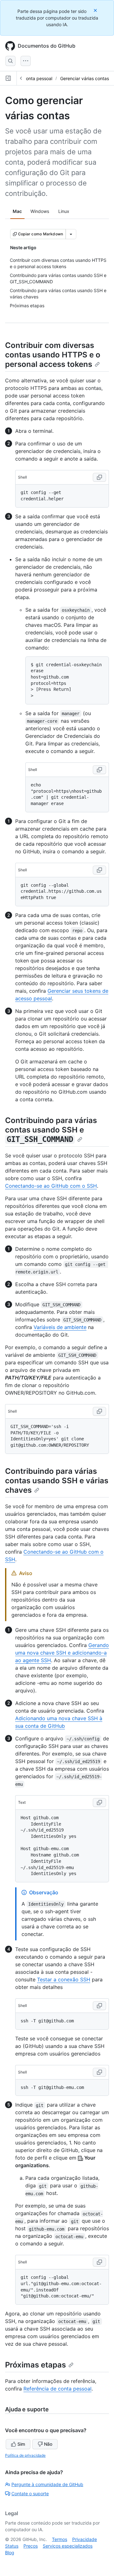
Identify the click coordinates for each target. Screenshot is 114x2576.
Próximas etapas (35, 2365)
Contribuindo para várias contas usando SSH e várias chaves (57, 1481)
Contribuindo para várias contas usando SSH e (51, 1130)
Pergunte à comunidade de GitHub (47, 2484)
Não (48, 2444)
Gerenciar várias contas (85, 78)
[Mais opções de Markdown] (71, 234)
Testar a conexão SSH (64, 1979)
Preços (31, 2546)
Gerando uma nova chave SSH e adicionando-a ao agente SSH (62, 1653)
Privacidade (85, 2539)
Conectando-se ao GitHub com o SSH (51, 1186)
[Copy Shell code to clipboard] (99, 477)
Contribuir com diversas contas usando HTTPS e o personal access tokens (53, 355)
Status (12, 2546)
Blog (10, 2552)
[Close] (96, 10)
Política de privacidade (25, 2455)
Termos (60, 2539)
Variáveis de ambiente (60, 1327)
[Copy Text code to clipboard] (99, 1803)
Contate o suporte (30, 2494)
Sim (21, 2444)
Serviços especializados (68, 2546)
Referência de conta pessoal (57, 2389)
